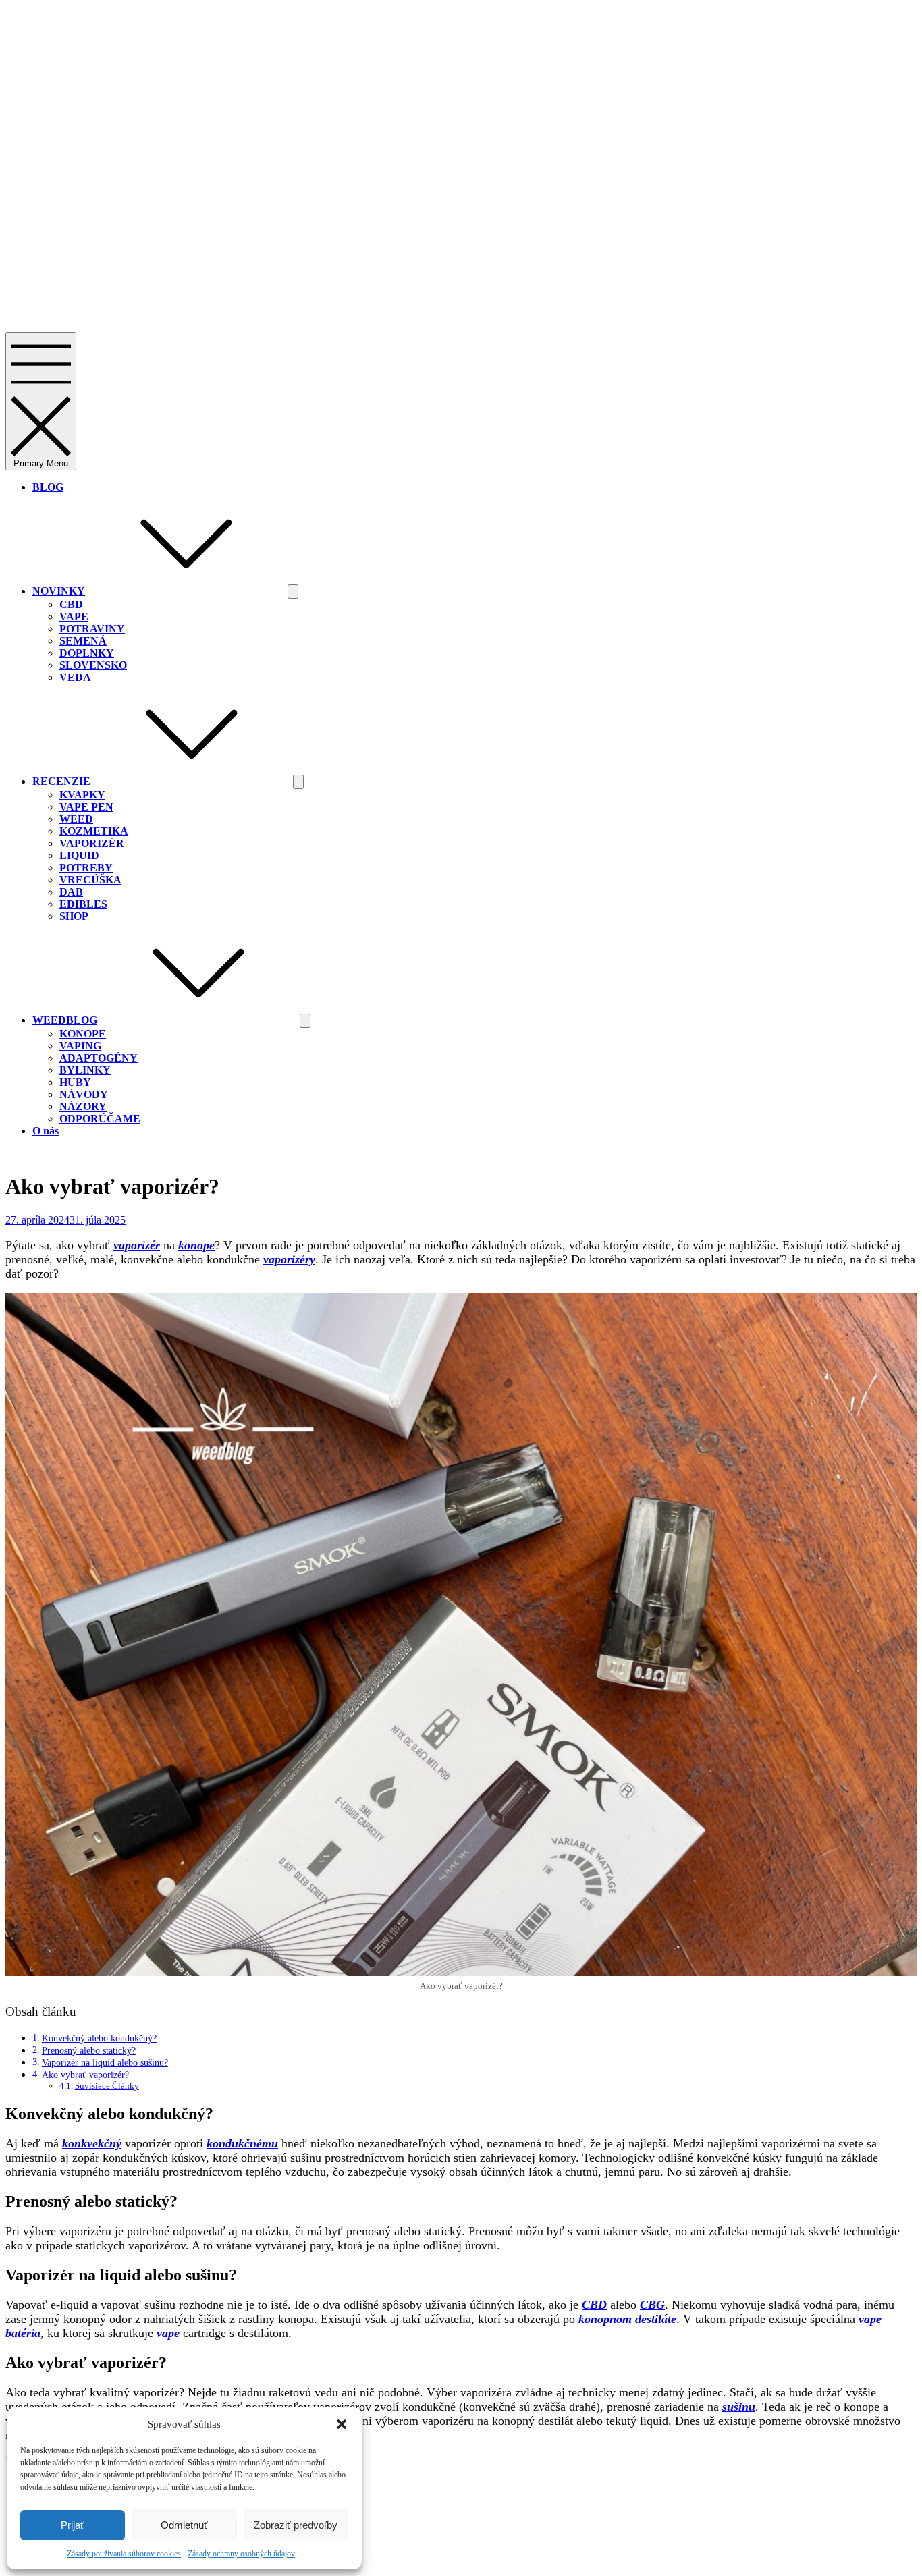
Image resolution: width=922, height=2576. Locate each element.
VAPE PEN (86, 807)
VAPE (74, 616)
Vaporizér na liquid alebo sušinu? (105, 2062)
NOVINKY (59, 591)
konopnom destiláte (627, 2319)
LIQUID (79, 855)
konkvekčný (92, 2143)
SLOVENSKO (93, 665)
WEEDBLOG (65, 1020)
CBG (652, 2305)
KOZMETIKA (94, 831)
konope (196, 1245)
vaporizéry (289, 1259)
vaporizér (137, 1245)
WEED (76, 819)
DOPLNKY (87, 653)
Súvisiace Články (107, 2086)
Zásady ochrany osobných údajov (241, 2554)
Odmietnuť (184, 2525)
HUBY (75, 1082)
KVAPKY (82, 795)
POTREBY (86, 868)
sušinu (739, 2407)
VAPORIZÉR (92, 843)
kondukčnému (242, 2143)
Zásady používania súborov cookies (124, 2554)
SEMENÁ (83, 641)
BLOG (48, 487)
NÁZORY (83, 1106)
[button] (342, 2424)
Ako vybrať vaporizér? (85, 2075)
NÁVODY (84, 1094)
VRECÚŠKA (90, 880)
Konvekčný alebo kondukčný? (99, 2038)
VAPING (80, 1046)
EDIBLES (83, 904)
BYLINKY (85, 1070)
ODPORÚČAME (100, 1119)
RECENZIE (61, 781)
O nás (46, 1131)
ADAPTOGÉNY (99, 1058)
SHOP (74, 916)
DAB (71, 892)
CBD (71, 604)
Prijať (73, 2525)
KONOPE (83, 1034)
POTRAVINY (92, 629)
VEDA (75, 677)
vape (168, 2333)
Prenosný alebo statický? (89, 2050)
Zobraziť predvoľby (296, 2525)
